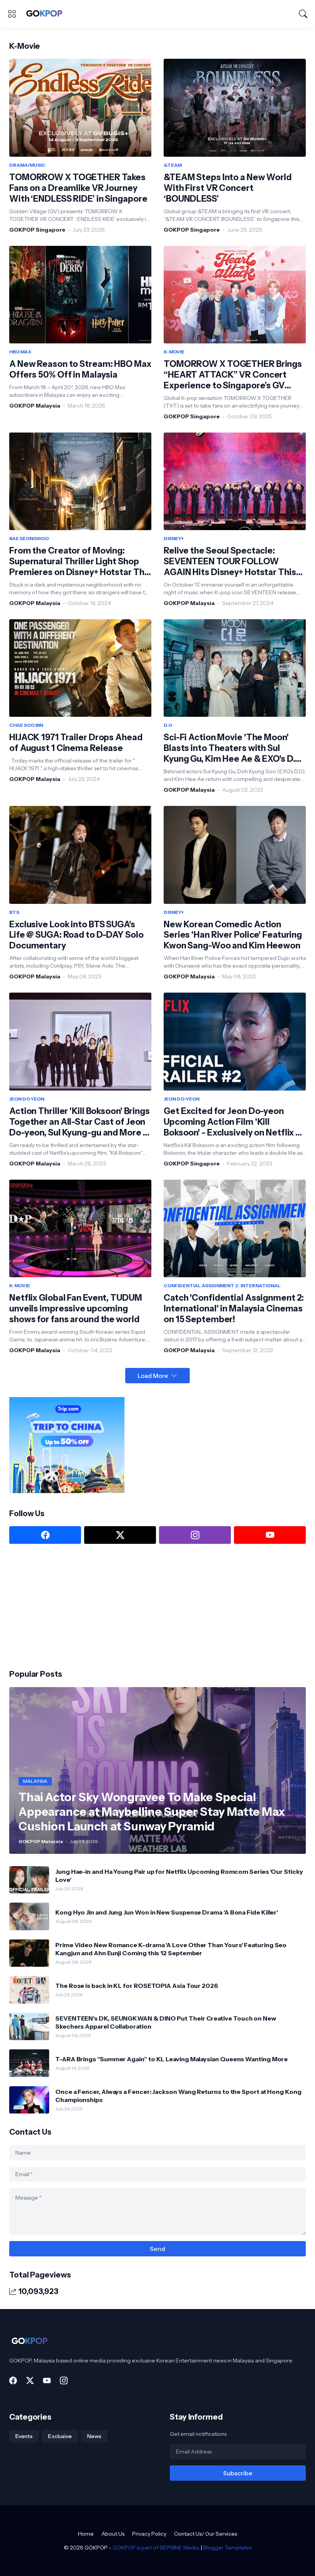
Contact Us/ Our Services (206, 2534)
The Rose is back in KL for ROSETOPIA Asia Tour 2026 (137, 1986)
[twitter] (120, 1535)
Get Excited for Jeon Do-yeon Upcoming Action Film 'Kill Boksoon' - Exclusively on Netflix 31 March (234, 1122)
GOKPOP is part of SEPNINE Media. (156, 2548)
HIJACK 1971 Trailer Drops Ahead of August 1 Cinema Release (76, 743)
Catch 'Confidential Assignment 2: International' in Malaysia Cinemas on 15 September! (234, 1309)
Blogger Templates (227, 2548)
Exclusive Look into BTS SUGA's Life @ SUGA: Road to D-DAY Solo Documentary (76, 935)
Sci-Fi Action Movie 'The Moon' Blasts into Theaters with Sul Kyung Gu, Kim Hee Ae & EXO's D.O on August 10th (233, 748)
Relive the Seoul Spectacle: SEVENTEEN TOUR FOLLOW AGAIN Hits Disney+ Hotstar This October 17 (230, 562)
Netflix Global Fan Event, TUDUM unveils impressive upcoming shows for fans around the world (76, 1309)
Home (86, 2534)
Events (24, 2436)
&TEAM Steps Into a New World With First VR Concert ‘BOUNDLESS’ (228, 188)
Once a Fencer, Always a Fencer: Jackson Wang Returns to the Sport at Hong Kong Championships (178, 2095)
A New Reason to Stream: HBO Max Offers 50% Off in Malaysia (80, 369)
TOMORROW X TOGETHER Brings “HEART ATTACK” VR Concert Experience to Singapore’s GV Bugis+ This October (233, 375)
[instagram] (195, 1535)
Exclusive (60, 2436)
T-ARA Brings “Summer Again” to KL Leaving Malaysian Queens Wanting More (172, 2059)
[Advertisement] (67, 1606)
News (94, 2436)
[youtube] (270, 1535)
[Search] (303, 14)
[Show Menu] (12, 14)
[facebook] (45, 1535)
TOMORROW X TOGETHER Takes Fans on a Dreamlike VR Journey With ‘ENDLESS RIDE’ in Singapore (78, 188)
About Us (113, 2534)
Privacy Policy (149, 2534)
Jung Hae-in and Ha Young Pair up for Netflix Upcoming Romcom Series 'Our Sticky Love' (179, 1875)
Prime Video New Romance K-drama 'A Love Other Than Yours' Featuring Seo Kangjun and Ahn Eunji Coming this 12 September (171, 1949)
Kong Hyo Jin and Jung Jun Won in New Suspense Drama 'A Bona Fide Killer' (167, 1912)
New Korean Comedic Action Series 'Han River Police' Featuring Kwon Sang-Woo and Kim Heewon (233, 935)
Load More (153, 1376)
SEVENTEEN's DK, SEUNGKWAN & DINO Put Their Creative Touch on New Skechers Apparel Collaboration (166, 2022)
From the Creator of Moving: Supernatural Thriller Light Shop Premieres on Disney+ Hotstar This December (80, 562)
